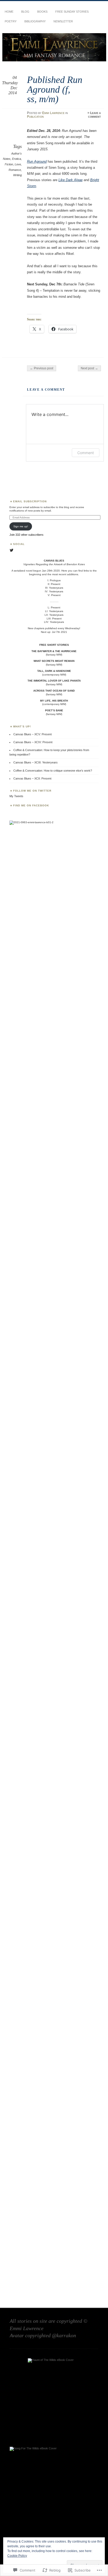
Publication (35, 117)
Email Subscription (30, 501)
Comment (86, 453)
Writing (17, 175)
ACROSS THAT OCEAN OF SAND (54, 691)
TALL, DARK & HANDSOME (54, 671)
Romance (15, 170)
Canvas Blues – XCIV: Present (33, 742)
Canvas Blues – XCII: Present (32, 778)
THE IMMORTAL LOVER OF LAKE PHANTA (54, 681)
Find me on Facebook (31, 805)
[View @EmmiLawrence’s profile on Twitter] (12, 550)
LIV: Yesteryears (54, 622)
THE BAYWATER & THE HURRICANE (54, 651)
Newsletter (63, 21)
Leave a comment (94, 115)
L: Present (54, 607)
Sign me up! (21, 526)
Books (42, 12)
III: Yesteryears (54, 588)
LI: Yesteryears (54, 611)
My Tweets (16, 796)
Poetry (11, 21)
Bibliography (35, 21)
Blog (25, 12)
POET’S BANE (54, 710)
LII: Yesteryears (54, 615)
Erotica (17, 159)
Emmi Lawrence (53, 113)
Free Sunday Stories (72, 12)
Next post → (89, 368)
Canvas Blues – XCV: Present (33, 734)
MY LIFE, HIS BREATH (54, 701)
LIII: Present (54, 619)
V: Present (54, 595)
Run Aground (37, 162)
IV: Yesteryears (54, 591)
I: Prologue (54, 580)
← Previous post (42, 368)
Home (9, 12)
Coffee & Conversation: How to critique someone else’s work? (53, 771)
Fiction (9, 164)
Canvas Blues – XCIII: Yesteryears (36, 762)
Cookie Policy (17, 2556)
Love (18, 164)
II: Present (54, 584)
